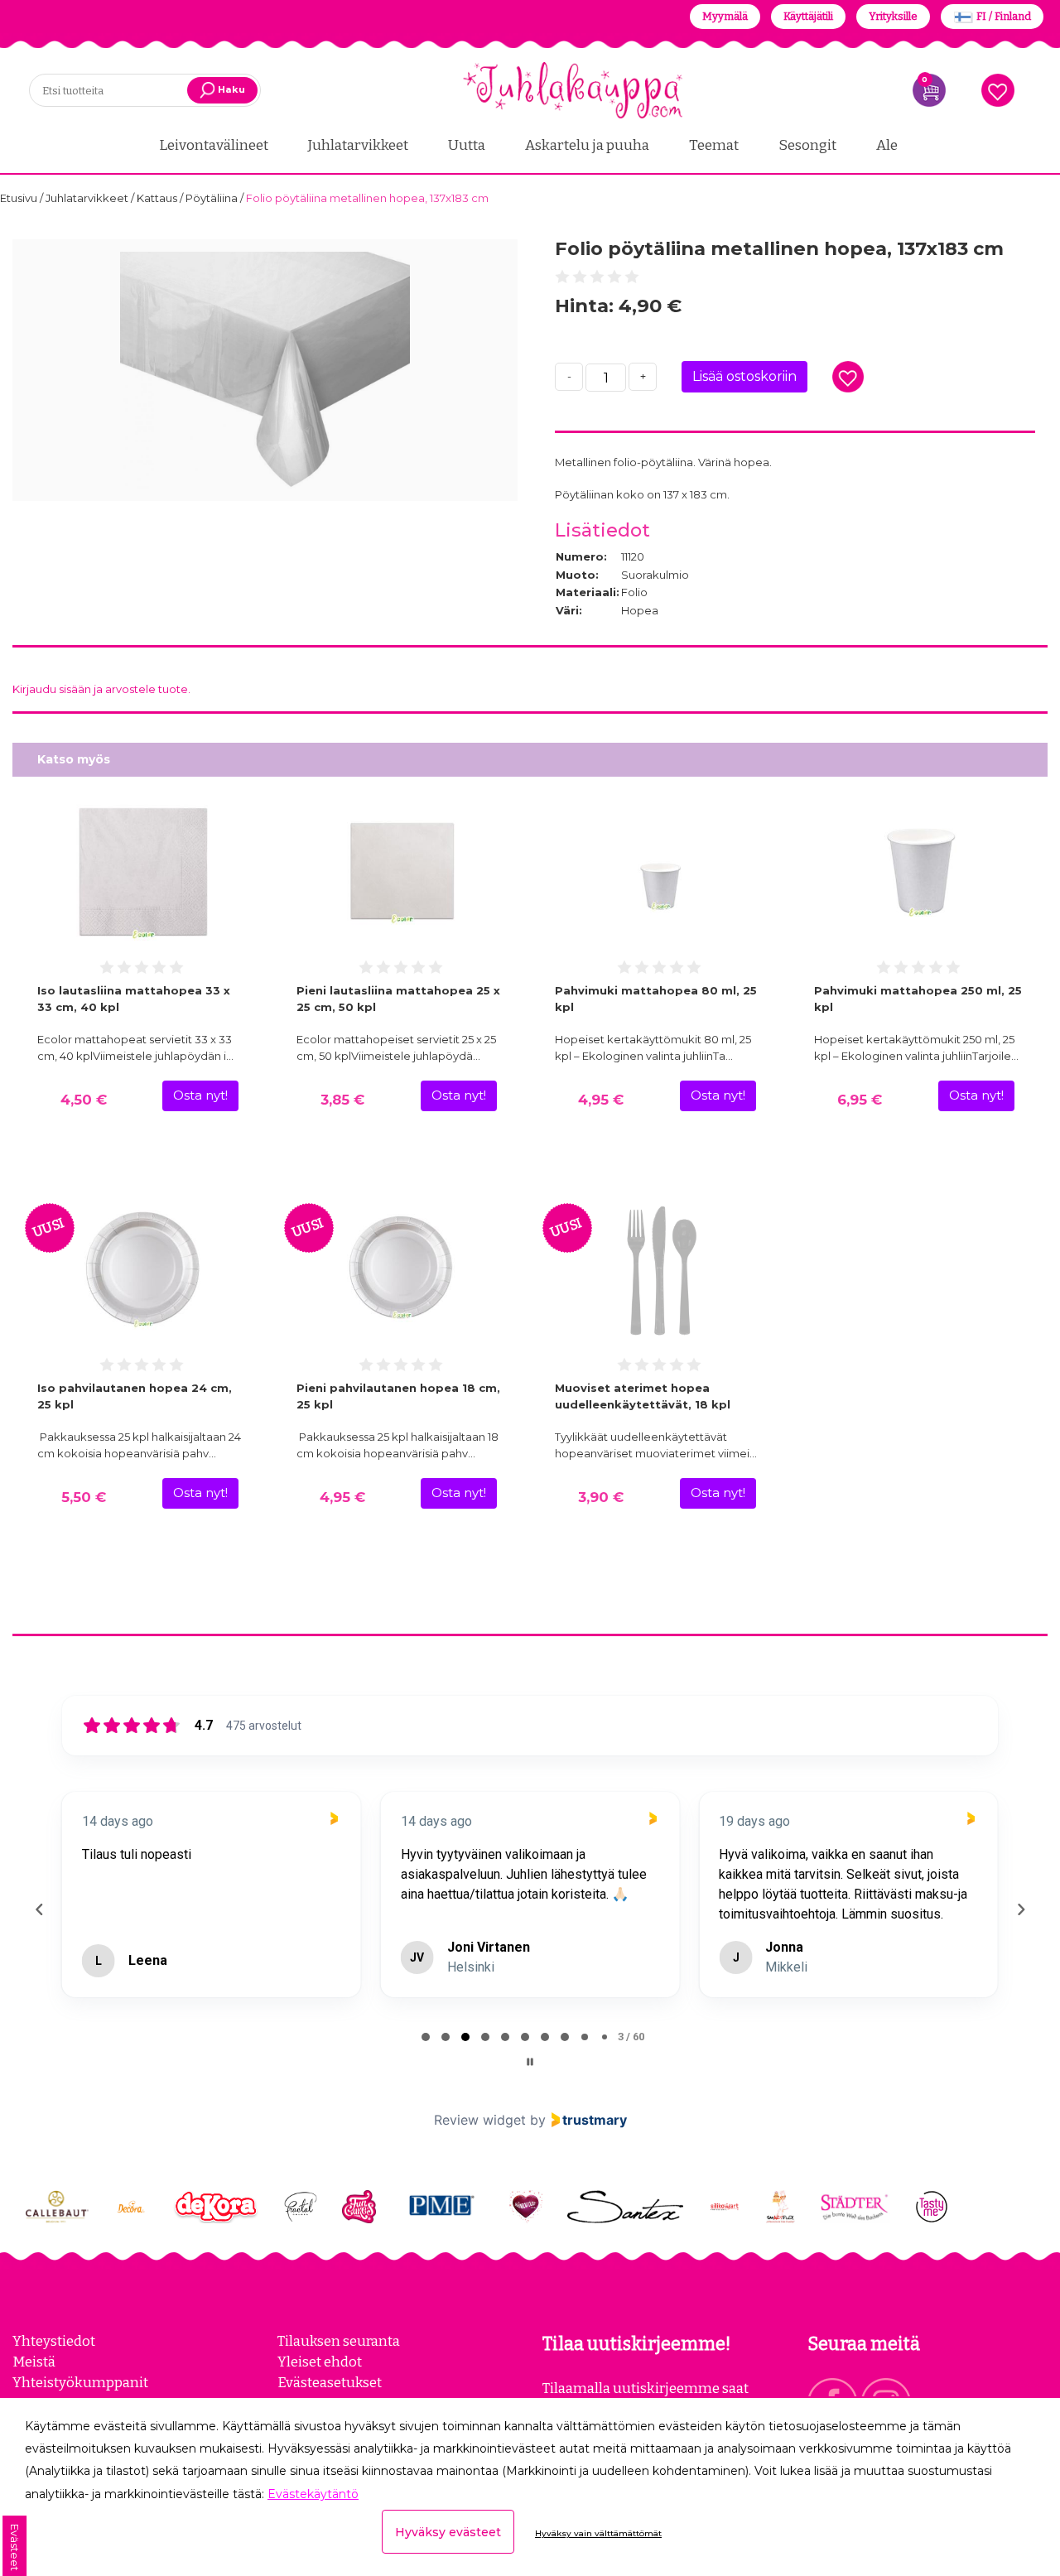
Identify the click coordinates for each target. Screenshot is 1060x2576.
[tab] (426, 2037)
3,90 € (601, 1497)
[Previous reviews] (39, 1909)
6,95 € (860, 1100)
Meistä (34, 2362)
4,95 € (601, 1100)
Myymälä (725, 16)
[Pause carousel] (530, 2062)
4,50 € (84, 1100)
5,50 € (84, 1497)
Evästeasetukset (330, 2382)
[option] (265, 370)
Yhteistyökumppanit (80, 2382)
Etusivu (20, 198)
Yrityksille (893, 16)
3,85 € (342, 1100)
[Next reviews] (1020, 1909)
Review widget (480, 2120)
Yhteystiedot (54, 2341)
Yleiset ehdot (320, 2362)
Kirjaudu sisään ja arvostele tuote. (101, 689)
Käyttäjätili (808, 16)
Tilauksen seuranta (339, 2341)
